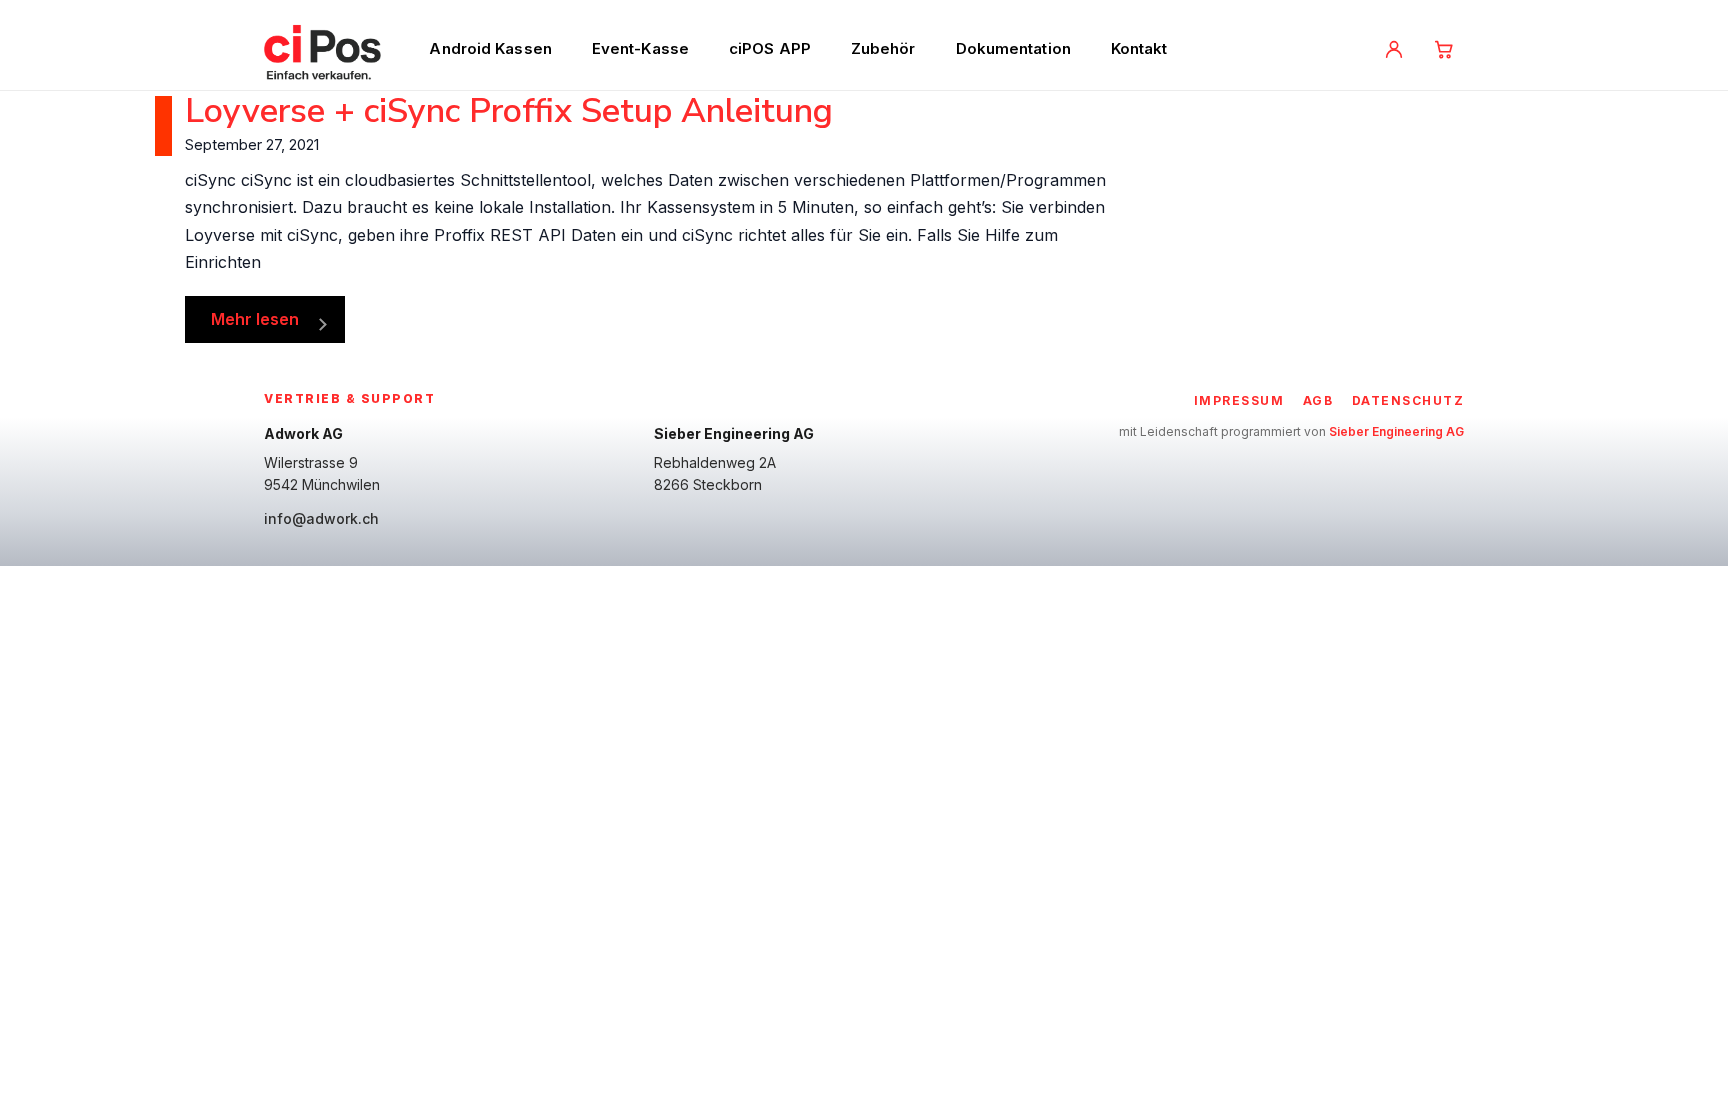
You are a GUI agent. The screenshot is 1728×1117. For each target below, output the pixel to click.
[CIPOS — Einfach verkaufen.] (322, 49)
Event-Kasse (640, 48)
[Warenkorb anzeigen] (1444, 49)
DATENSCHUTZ (1408, 400)
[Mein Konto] (1394, 49)
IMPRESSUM (1239, 400)
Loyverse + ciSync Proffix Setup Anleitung (509, 111)
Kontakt (1139, 48)
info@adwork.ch (321, 518)
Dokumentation (1013, 48)
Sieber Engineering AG (1396, 431)
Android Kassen (490, 48)
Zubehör (883, 48)
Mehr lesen (255, 319)
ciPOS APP (770, 48)
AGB (1318, 400)
